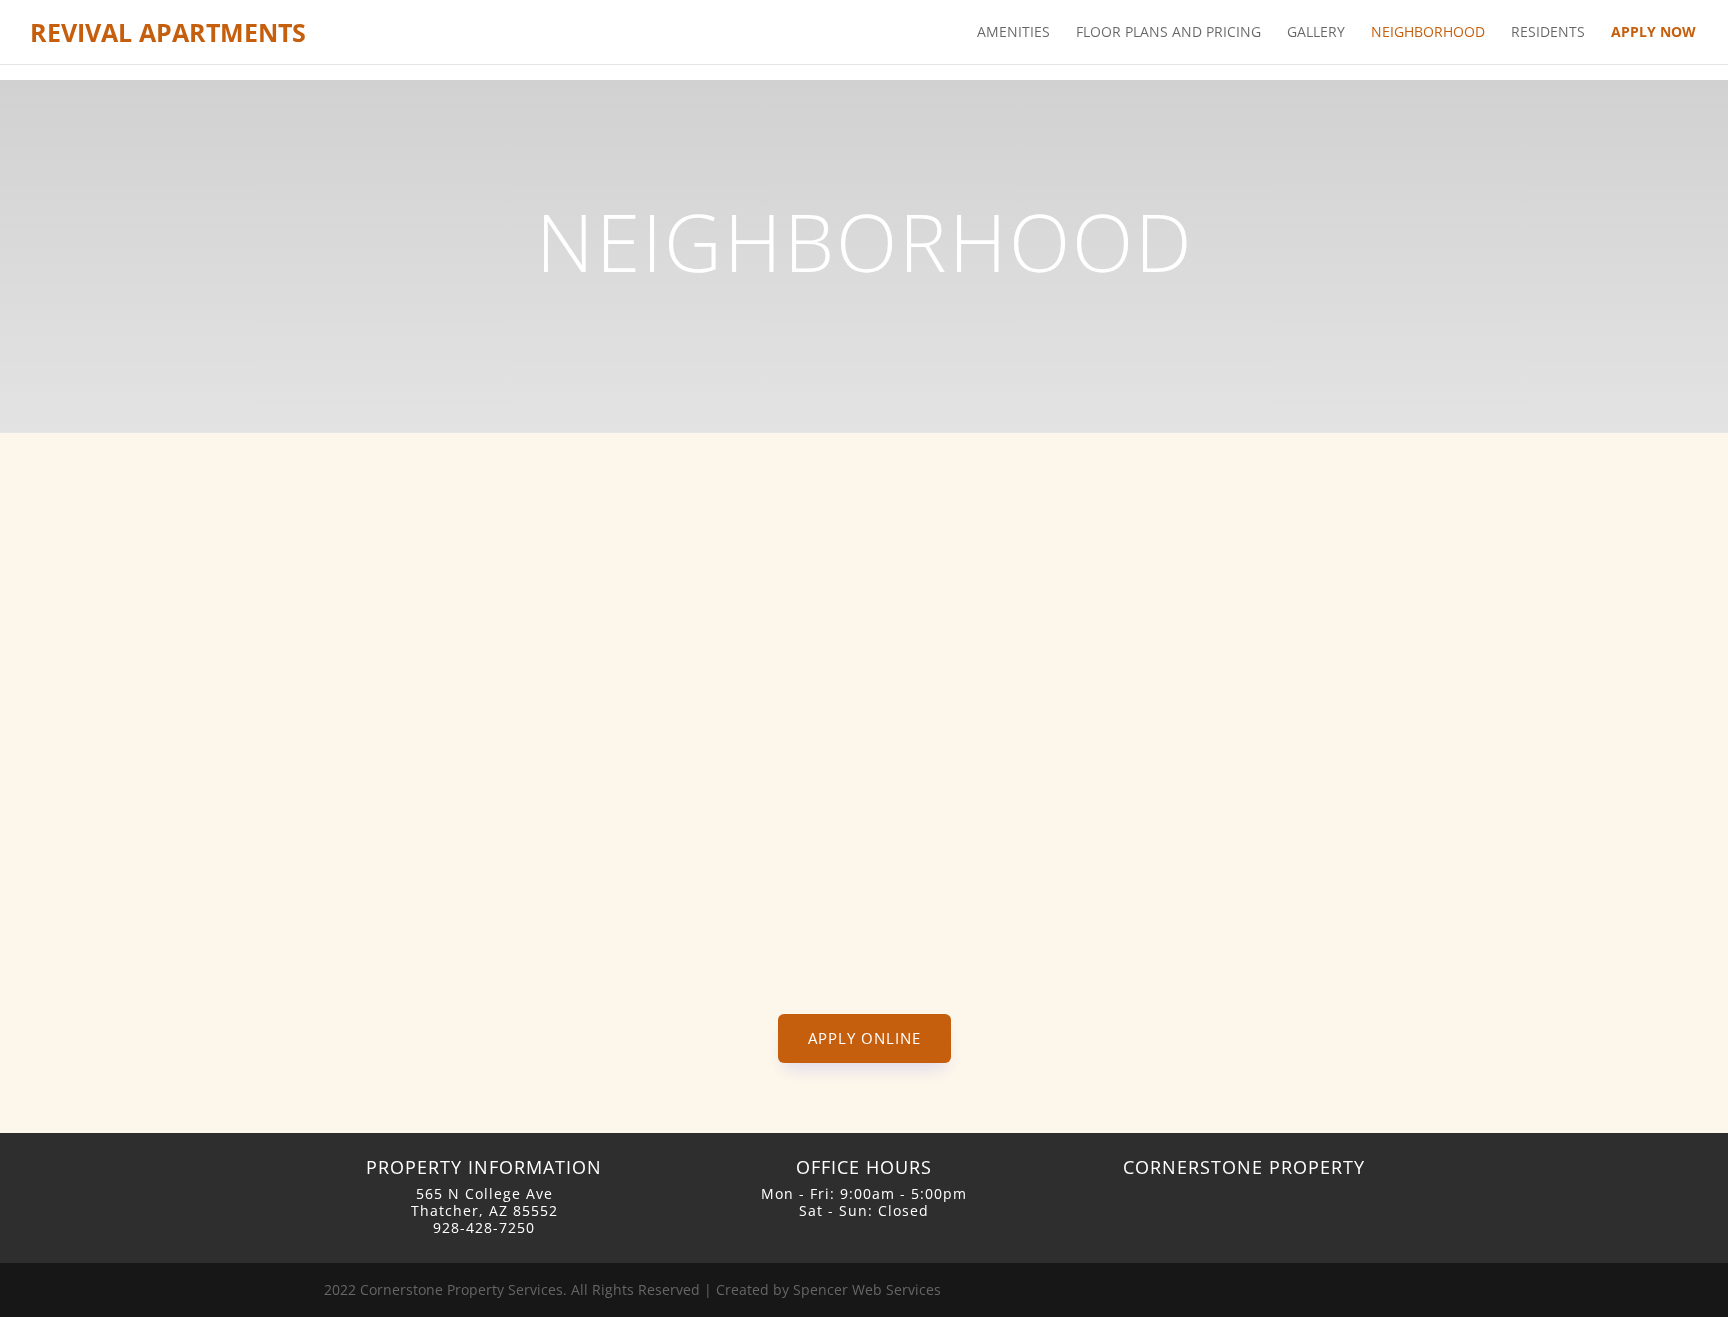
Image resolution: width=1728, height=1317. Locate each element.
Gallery (1316, 33)
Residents (1548, 33)
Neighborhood (1428, 33)
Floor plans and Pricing (1168, 33)
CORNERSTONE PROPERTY (1244, 1167)
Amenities (1013, 33)
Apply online (864, 1038)
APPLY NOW (1653, 33)
